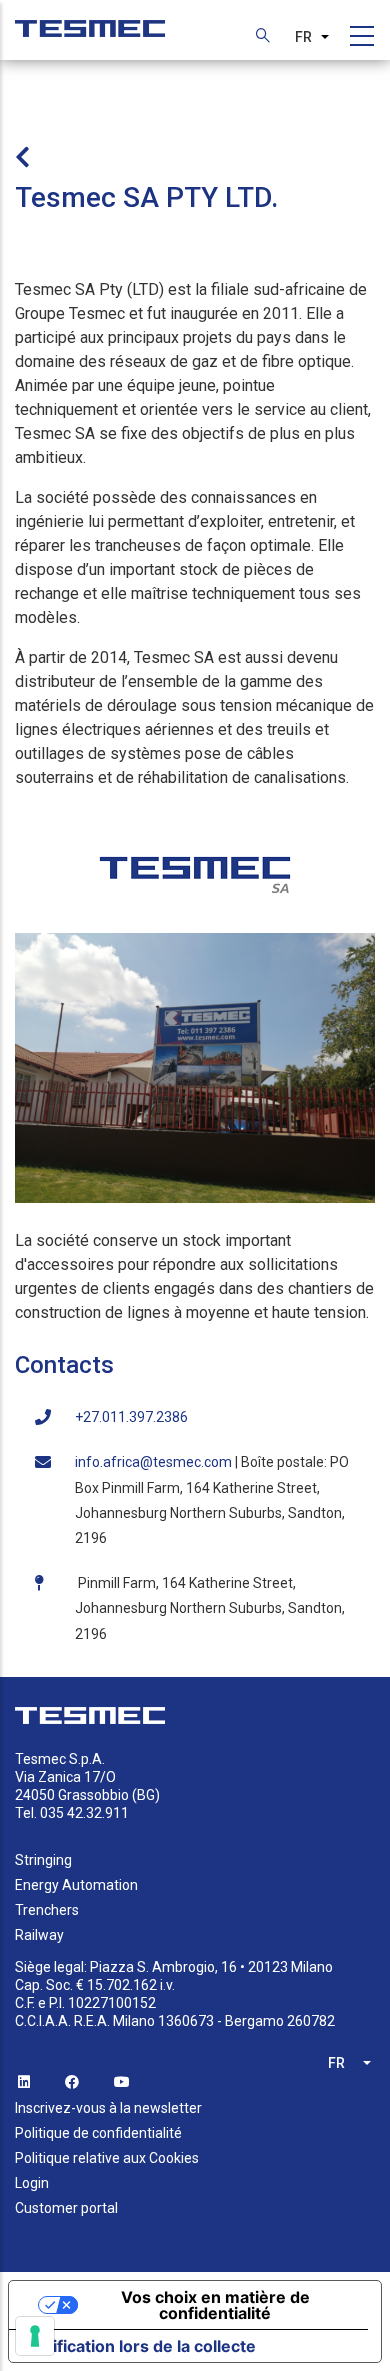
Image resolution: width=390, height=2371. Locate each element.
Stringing (43, 1860)
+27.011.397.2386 (131, 1417)
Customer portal (66, 2208)
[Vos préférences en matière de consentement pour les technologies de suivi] (35, 2336)
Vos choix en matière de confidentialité (215, 2305)
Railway (39, 1935)
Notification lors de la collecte (140, 2346)
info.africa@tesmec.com (153, 1462)
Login (32, 2183)
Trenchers (47, 1910)
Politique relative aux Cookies (107, 2158)
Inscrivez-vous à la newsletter (108, 2108)
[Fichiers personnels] (90, 18)
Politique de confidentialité (98, 2133)
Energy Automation (76, 1885)
